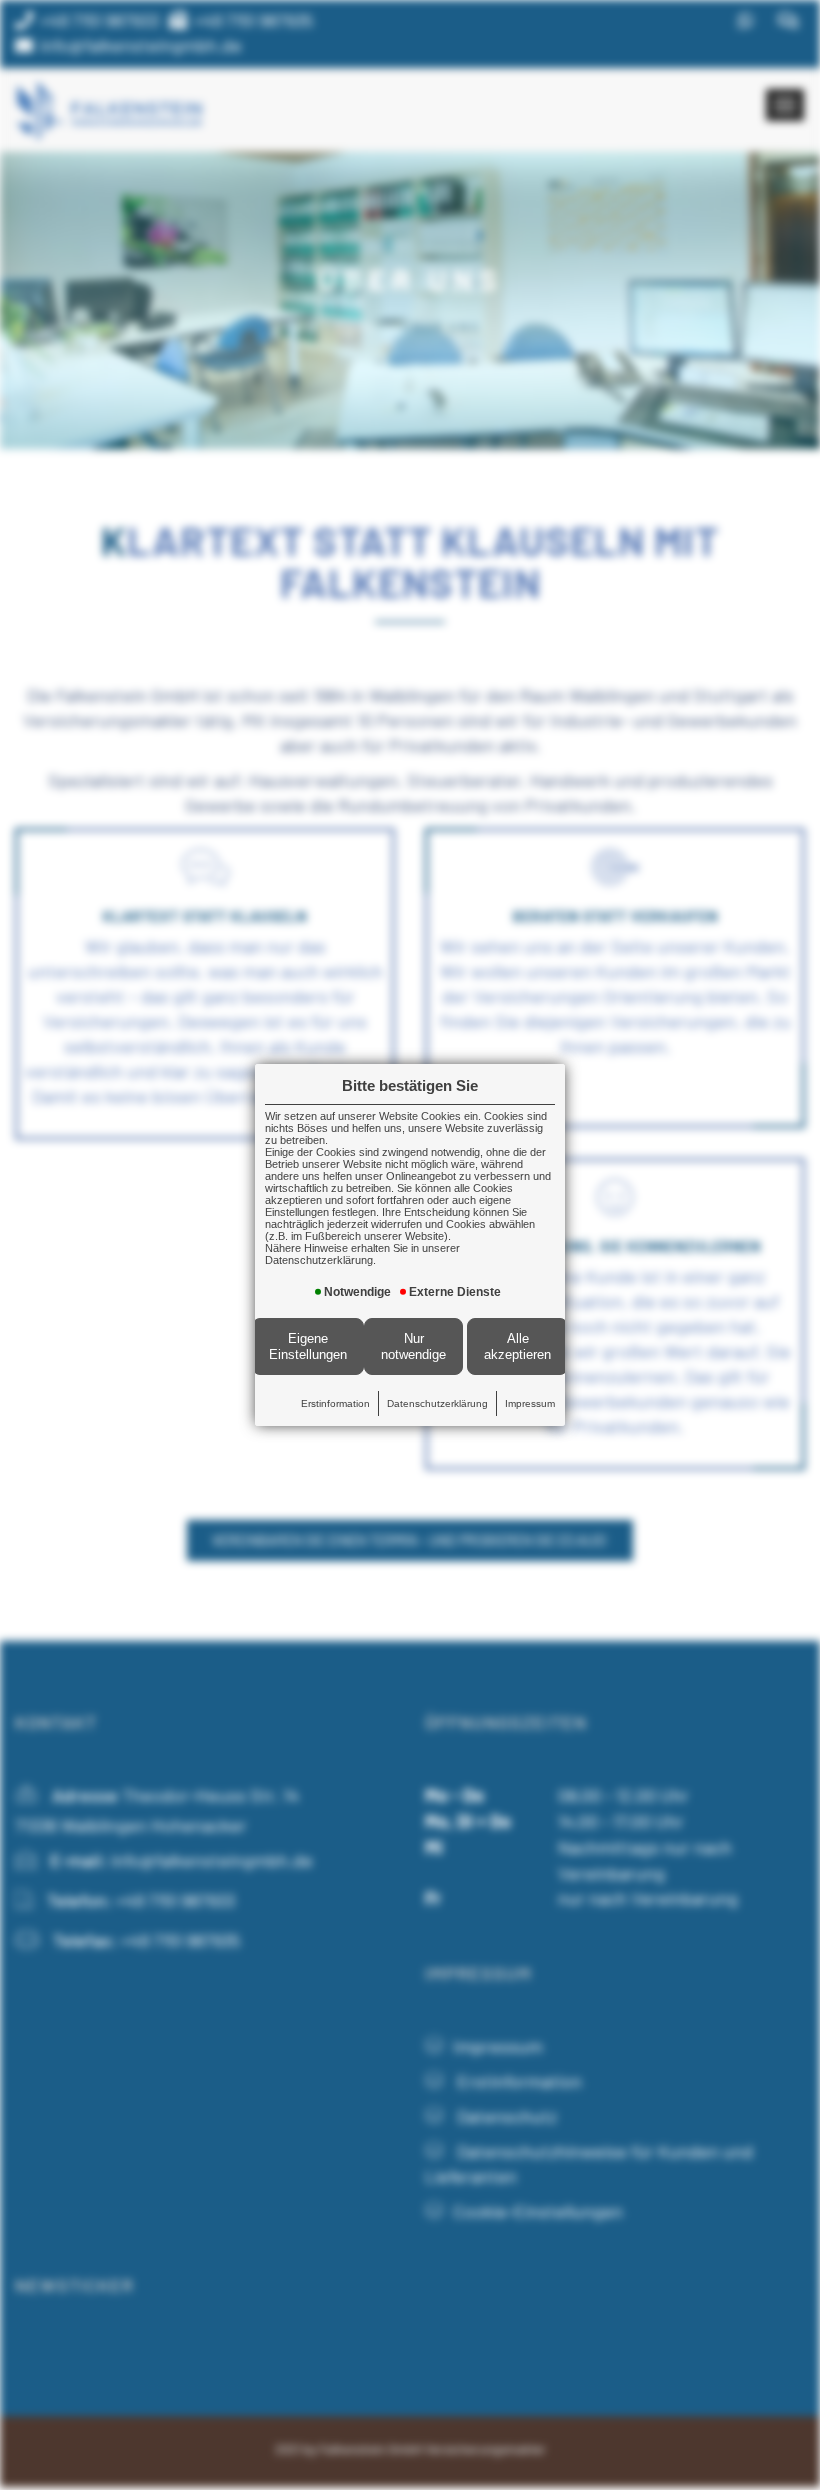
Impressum (530, 1403)
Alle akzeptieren (517, 1346)
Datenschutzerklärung (437, 1403)
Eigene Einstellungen (308, 1346)
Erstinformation (335, 1403)
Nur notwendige (413, 1346)
